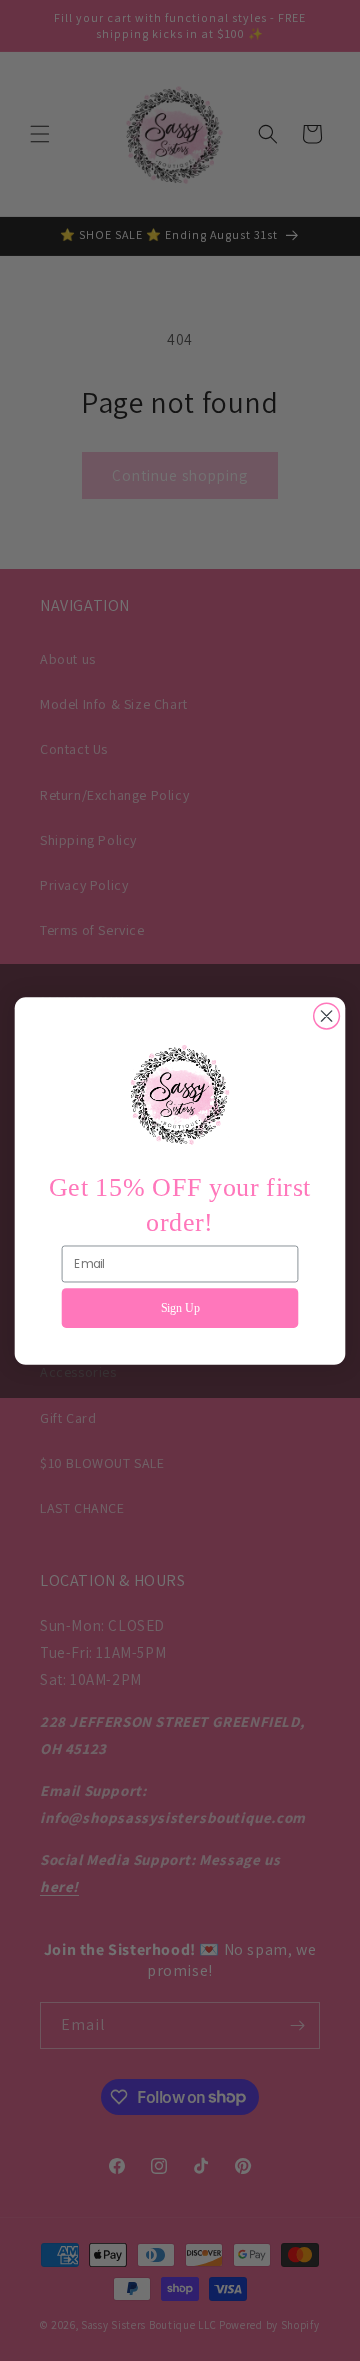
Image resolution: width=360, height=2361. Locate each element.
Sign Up (180, 1307)
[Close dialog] (327, 1016)
